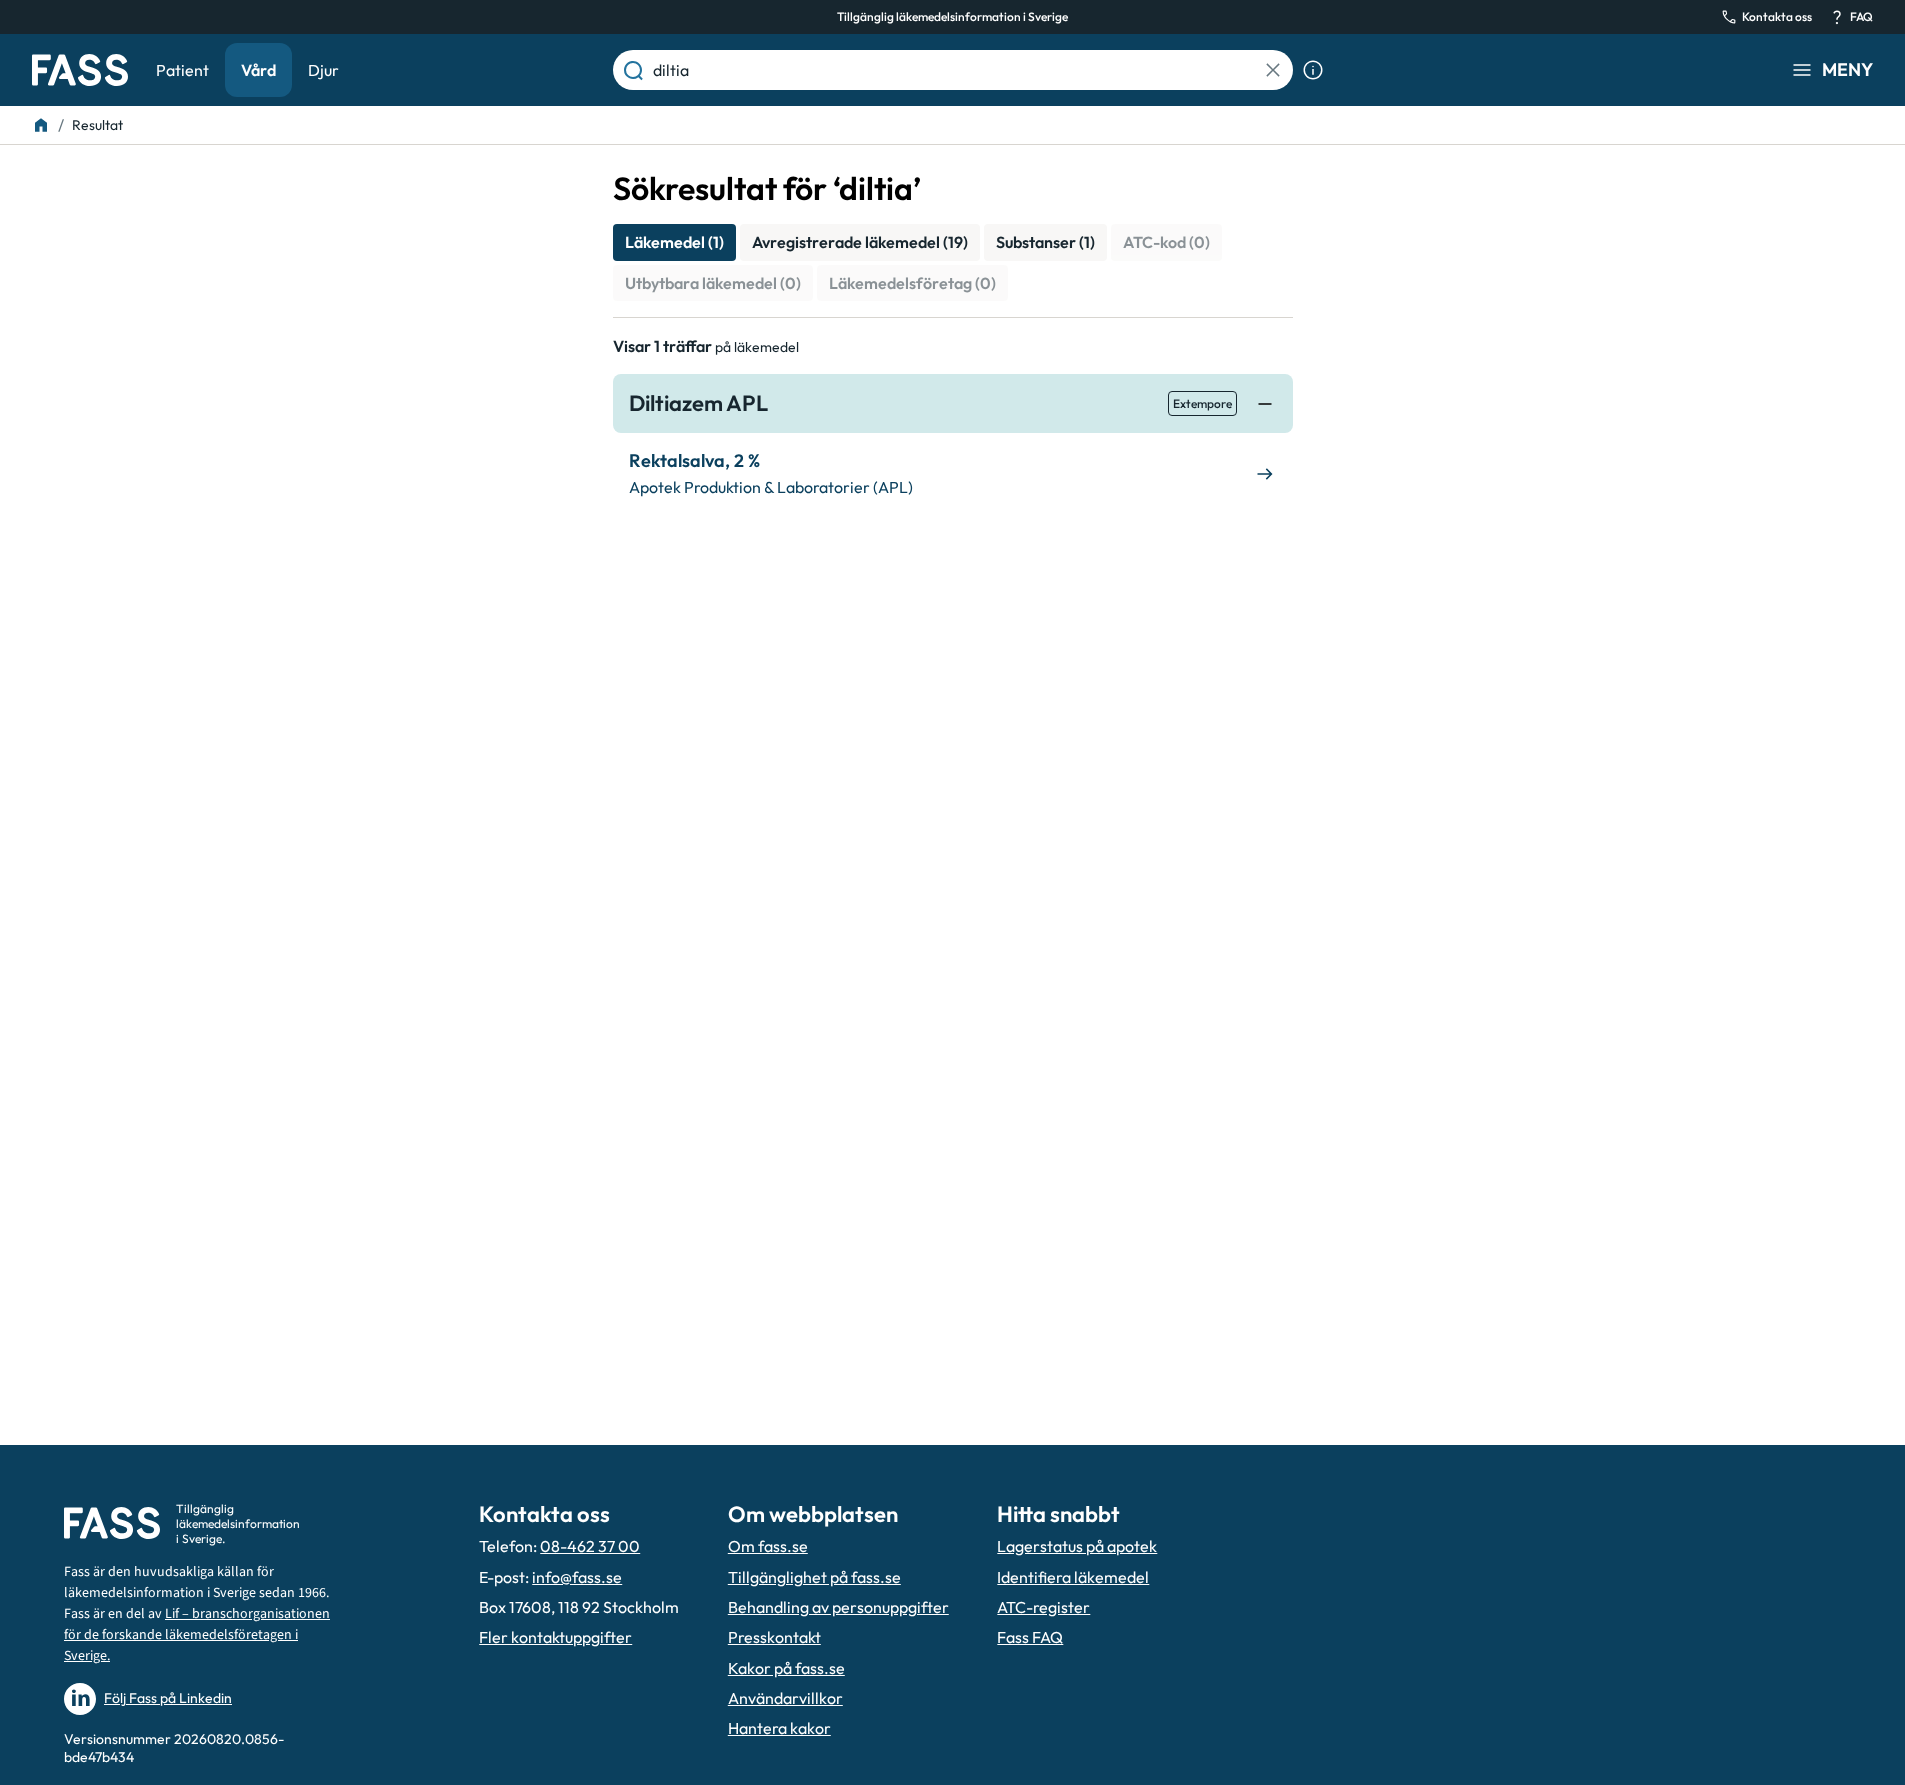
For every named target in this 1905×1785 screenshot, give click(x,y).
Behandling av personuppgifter (838, 1607)
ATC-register (1043, 1607)
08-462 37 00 (590, 1546)
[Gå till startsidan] (80, 70)
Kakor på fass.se (786, 1668)
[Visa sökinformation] (1313, 70)
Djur (323, 70)
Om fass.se (768, 1546)
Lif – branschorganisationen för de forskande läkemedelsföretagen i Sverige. (197, 1635)
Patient (182, 70)
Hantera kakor (779, 1728)
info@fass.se (577, 1577)
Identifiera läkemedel (1073, 1577)
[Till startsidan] (41, 125)
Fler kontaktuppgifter (555, 1637)
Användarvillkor (785, 1698)
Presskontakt (774, 1637)
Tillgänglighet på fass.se (814, 1577)
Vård (258, 70)
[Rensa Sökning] (1273, 70)
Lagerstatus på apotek (1077, 1546)
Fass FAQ (1030, 1637)
